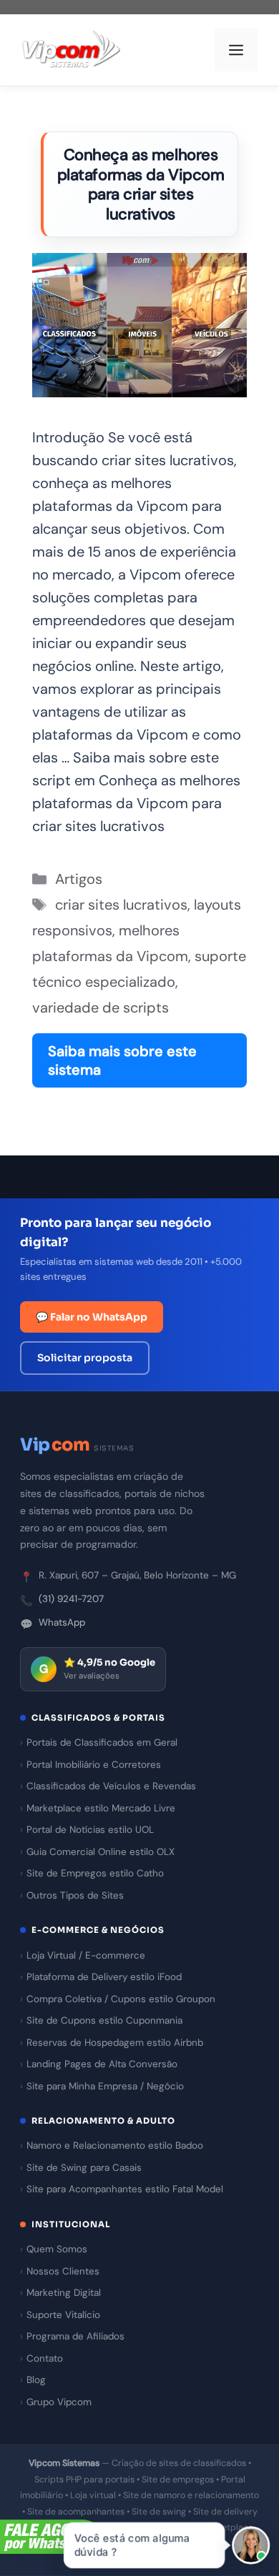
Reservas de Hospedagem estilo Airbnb (115, 2043)
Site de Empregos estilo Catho (95, 1873)
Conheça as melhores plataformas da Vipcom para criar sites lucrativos (141, 184)
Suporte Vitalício (63, 2315)
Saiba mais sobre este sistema (122, 1060)
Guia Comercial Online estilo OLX (101, 1852)
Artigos (79, 879)
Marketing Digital (64, 2293)
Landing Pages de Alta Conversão (102, 2064)
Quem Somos (57, 2249)
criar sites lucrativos (121, 905)
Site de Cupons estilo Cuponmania (104, 2020)
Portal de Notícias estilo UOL (90, 1830)
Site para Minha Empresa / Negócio (105, 2086)
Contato (45, 2358)
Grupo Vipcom (59, 2402)
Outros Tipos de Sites (75, 1895)
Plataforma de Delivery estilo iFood (104, 1977)
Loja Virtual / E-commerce (86, 1955)
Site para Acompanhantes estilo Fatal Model (125, 2189)
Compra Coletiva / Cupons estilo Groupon (121, 1999)
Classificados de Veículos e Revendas (111, 1786)
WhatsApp (62, 1622)
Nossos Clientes (63, 2271)
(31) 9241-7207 (71, 1599)
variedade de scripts (101, 1008)
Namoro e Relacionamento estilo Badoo (115, 2145)
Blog (36, 2380)
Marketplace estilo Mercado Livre (101, 1808)
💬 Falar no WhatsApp (92, 1317)
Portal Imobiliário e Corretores (94, 1765)
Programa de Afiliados (75, 2336)
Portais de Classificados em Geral (102, 1742)
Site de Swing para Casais (84, 2168)
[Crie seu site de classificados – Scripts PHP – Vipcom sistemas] (72, 50)
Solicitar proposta (85, 1358)
